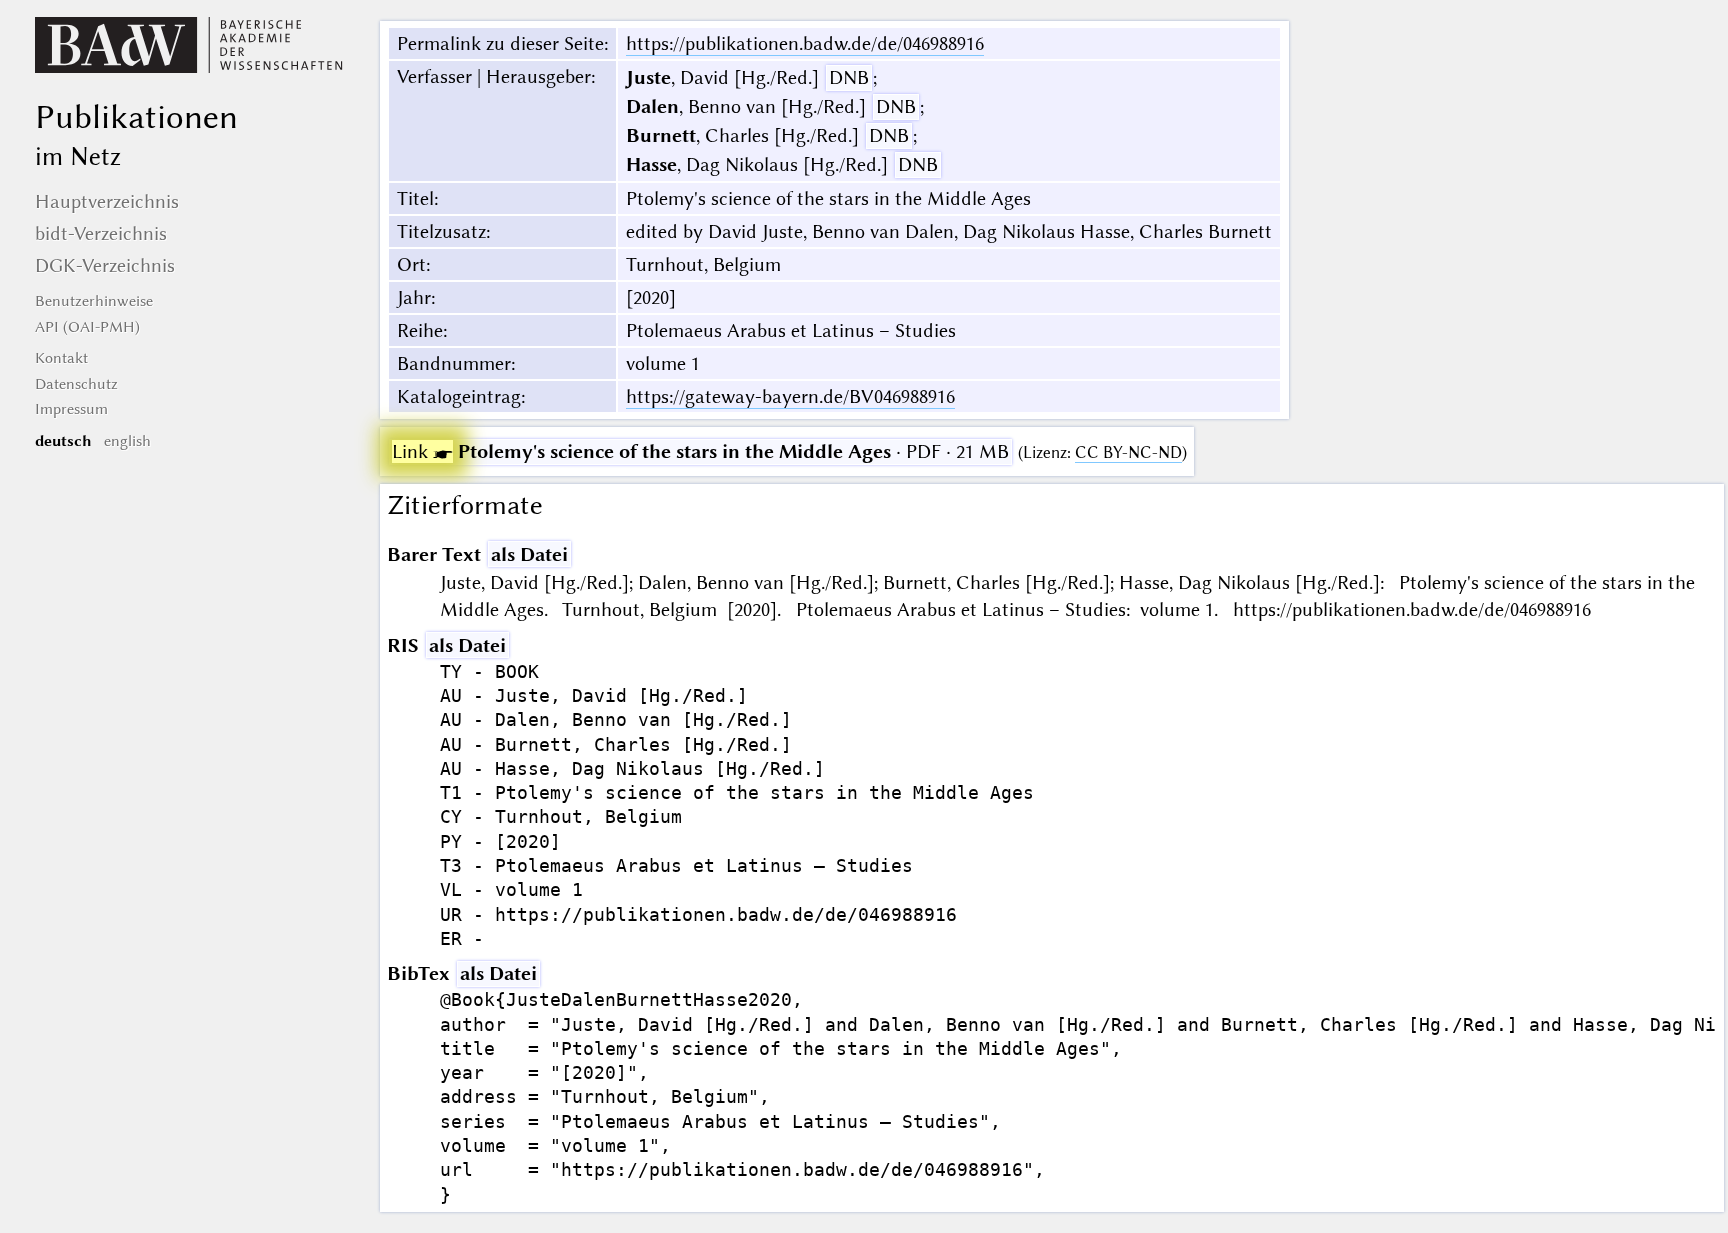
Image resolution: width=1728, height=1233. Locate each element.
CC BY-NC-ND (1128, 452)
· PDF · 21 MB (700, 451)
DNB (849, 77)
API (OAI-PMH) (87, 327)
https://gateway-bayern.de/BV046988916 (790, 396)
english (127, 441)
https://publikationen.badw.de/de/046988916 (805, 43)
